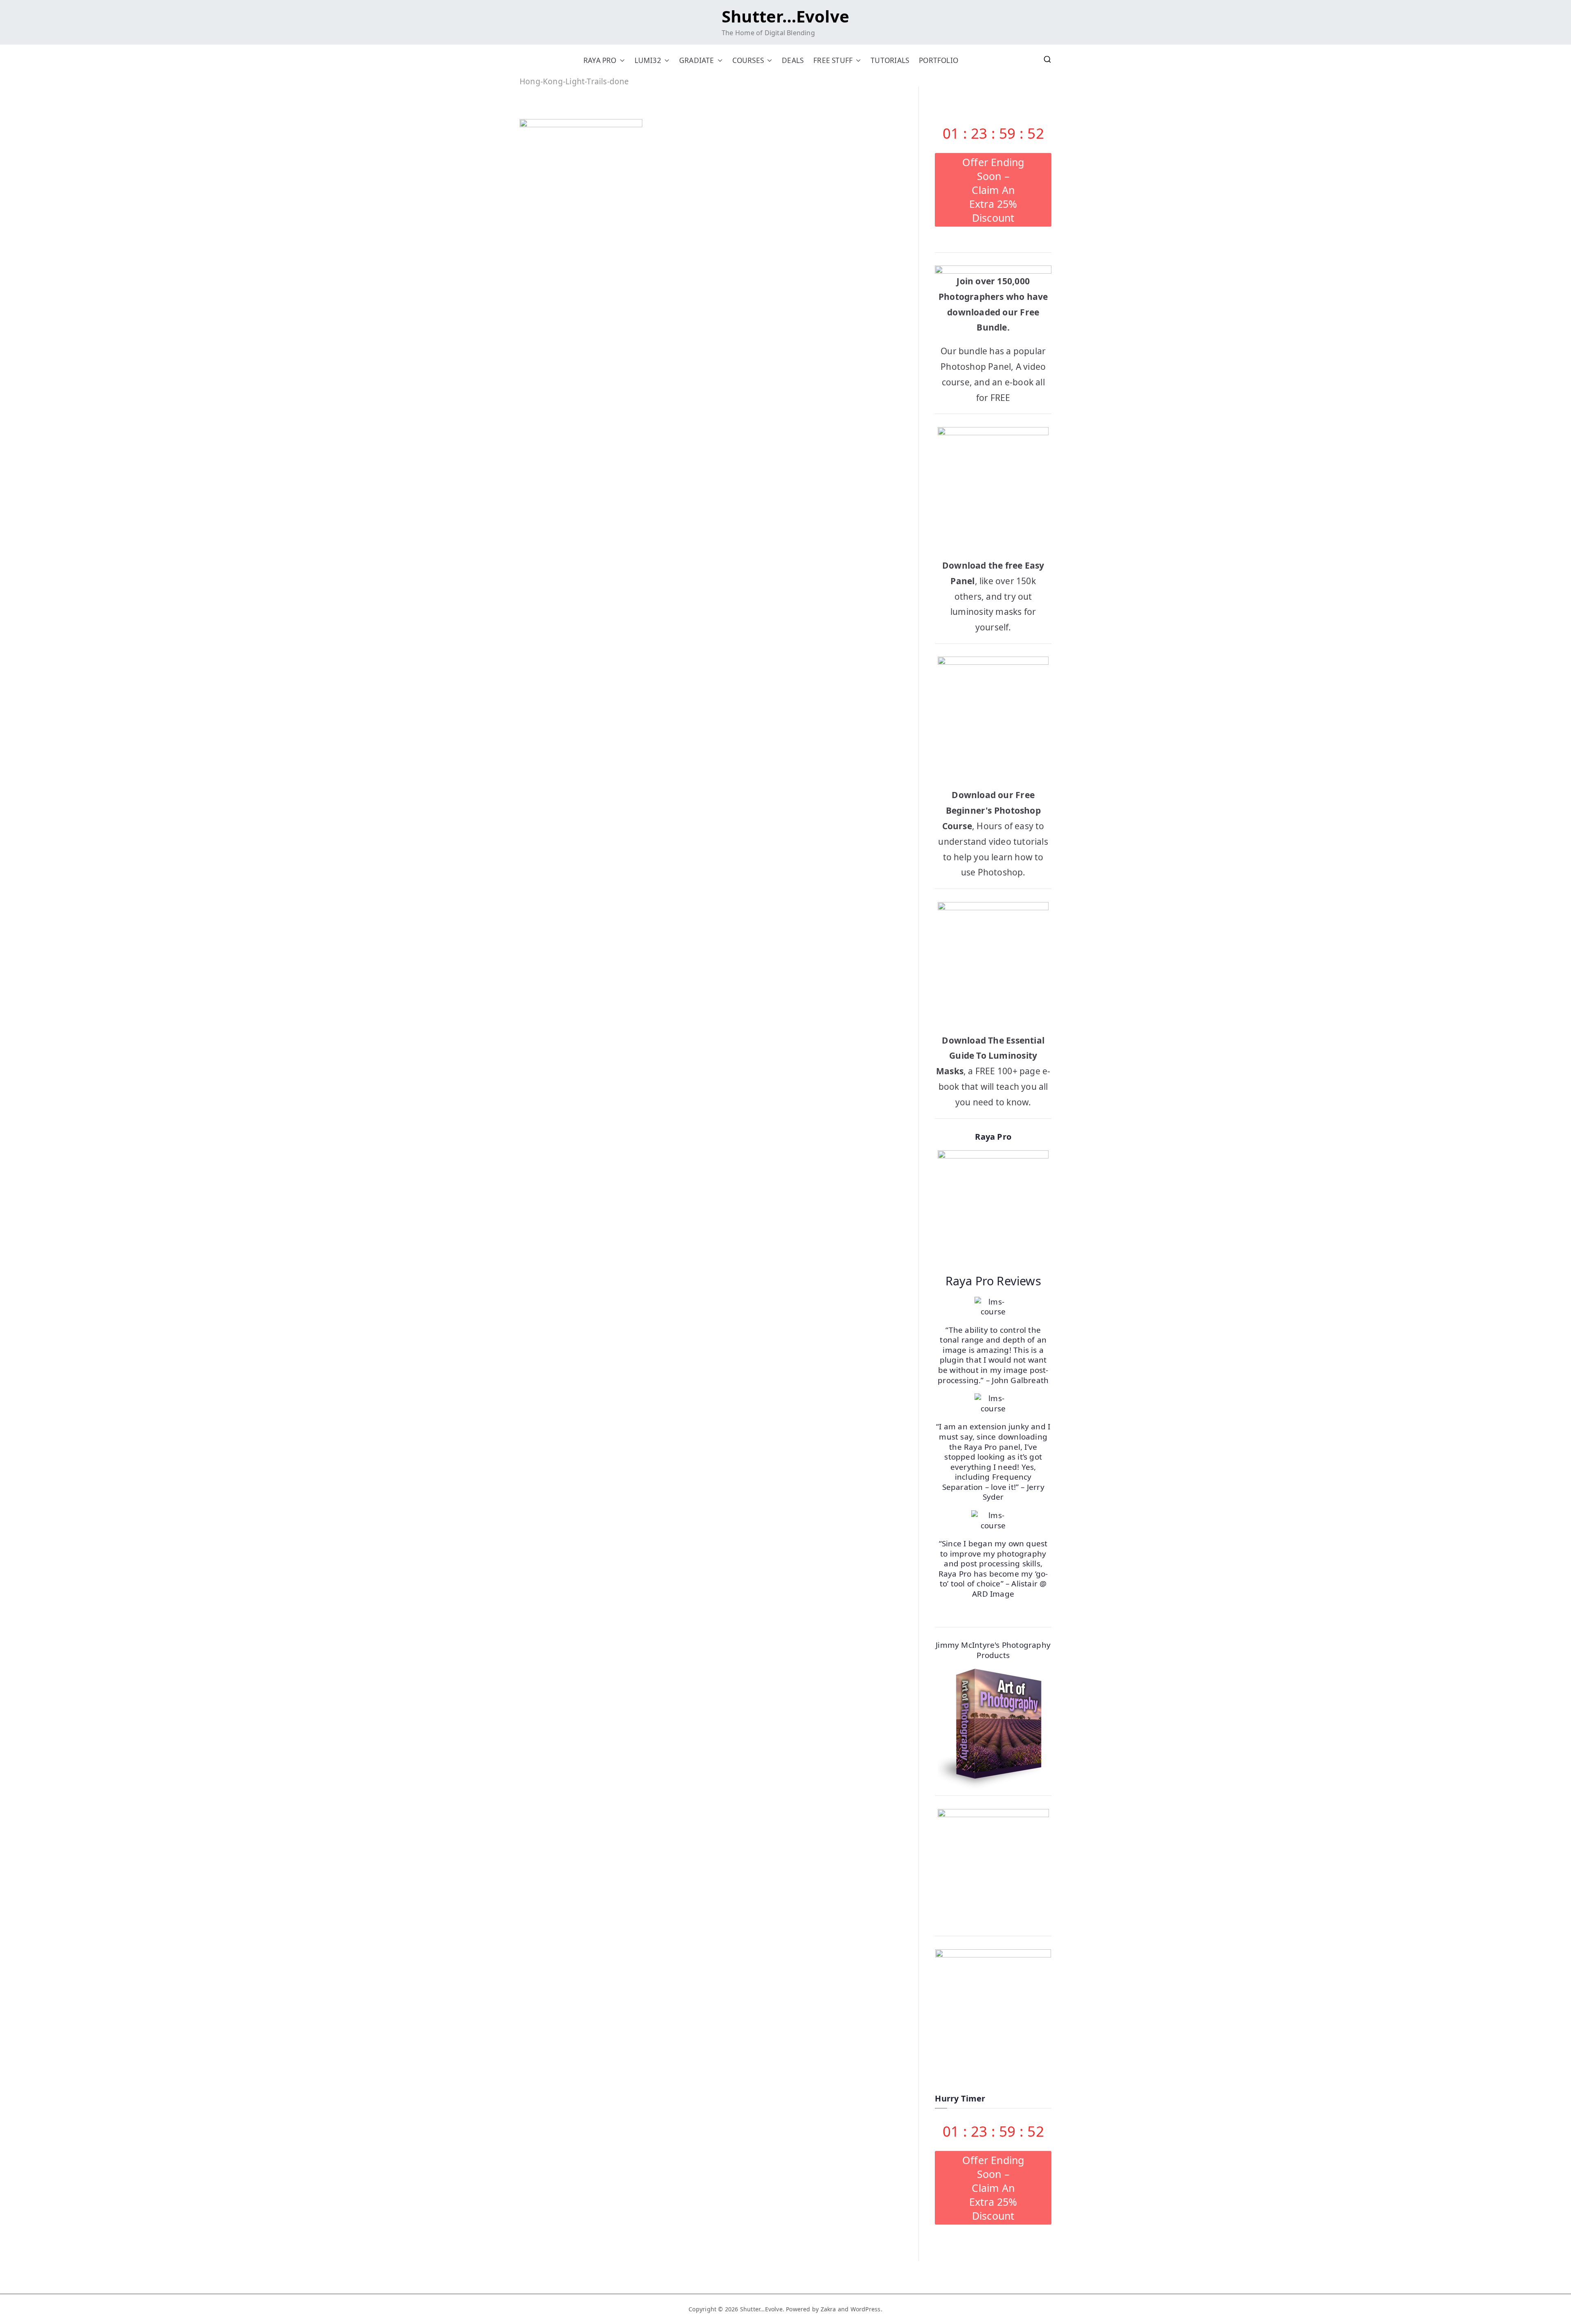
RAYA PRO (600, 60)
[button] (621, 60)
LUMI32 (648, 60)
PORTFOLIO (939, 60)
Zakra (828, 2309)
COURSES (748, 60)
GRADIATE (697, 60)
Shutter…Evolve (785, 16)
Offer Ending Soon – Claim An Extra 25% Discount (993, 190)
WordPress (866, 2309)
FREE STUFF (833, 60)
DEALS (793, 60)
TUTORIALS (890, 60)
